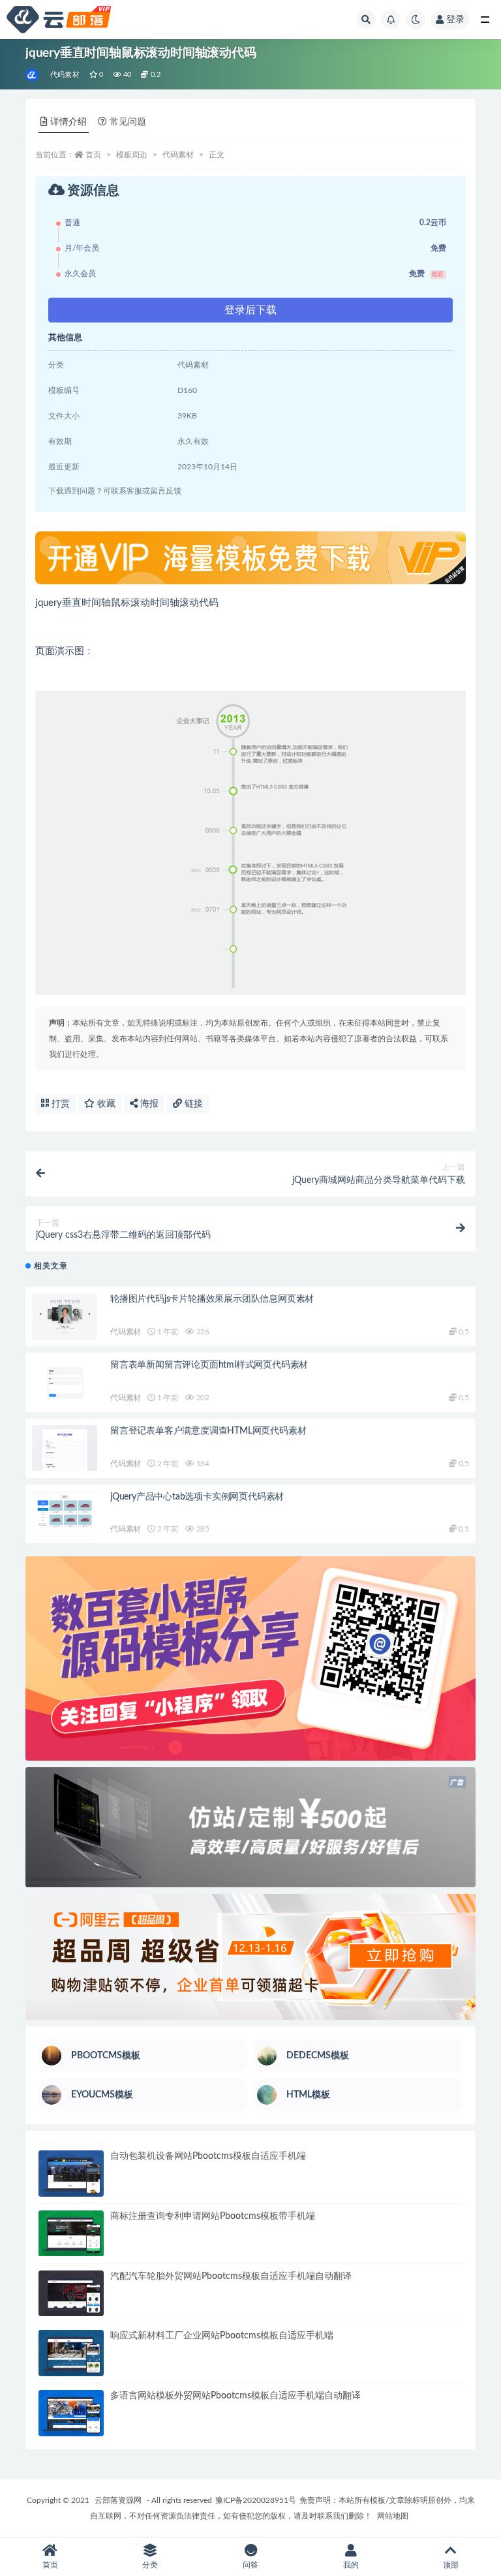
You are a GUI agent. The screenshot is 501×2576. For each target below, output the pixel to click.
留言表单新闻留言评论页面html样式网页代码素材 (209, 1365)
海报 (148, 1104)
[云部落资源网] (33, 75)
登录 (455, 20)
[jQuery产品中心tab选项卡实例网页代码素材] (65, 1514)
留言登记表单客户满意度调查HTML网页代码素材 (208, 1431)
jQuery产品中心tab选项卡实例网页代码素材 (197, 1497)
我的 (351, 2565)
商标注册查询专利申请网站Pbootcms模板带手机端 (213, 2216)
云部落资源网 (118, 2500)
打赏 (59, 1104)
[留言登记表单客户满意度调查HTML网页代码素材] (65, 1448)
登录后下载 (250, 310)
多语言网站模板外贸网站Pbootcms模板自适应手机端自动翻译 (235, 2396)
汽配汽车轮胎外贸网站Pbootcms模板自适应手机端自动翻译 (231, 2276)
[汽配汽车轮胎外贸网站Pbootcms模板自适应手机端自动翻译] (71, 2294)
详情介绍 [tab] (68, 122)
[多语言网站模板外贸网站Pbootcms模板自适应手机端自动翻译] (71, 2413)
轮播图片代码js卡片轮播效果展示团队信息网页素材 (212, 1299)
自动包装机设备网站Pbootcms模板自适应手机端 (208, 2156)
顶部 (451, 2565)
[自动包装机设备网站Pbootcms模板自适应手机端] (71, 2174)
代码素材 (65, 75)
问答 (250, 2565)
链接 (192, 1104)
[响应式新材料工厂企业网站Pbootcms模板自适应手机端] (71, 2353)
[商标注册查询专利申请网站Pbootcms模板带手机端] (71, 2234)
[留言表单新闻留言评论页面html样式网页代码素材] (65, 1382)
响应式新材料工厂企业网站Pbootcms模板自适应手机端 (222, 2336)
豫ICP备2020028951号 (256, 2500)
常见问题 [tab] (128, 122)
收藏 (105, 1104)
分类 (150, 2565)
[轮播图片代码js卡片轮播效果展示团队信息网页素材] (65, 1316)
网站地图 (393, 2516)
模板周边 (132, 155)
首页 (93, 155)
